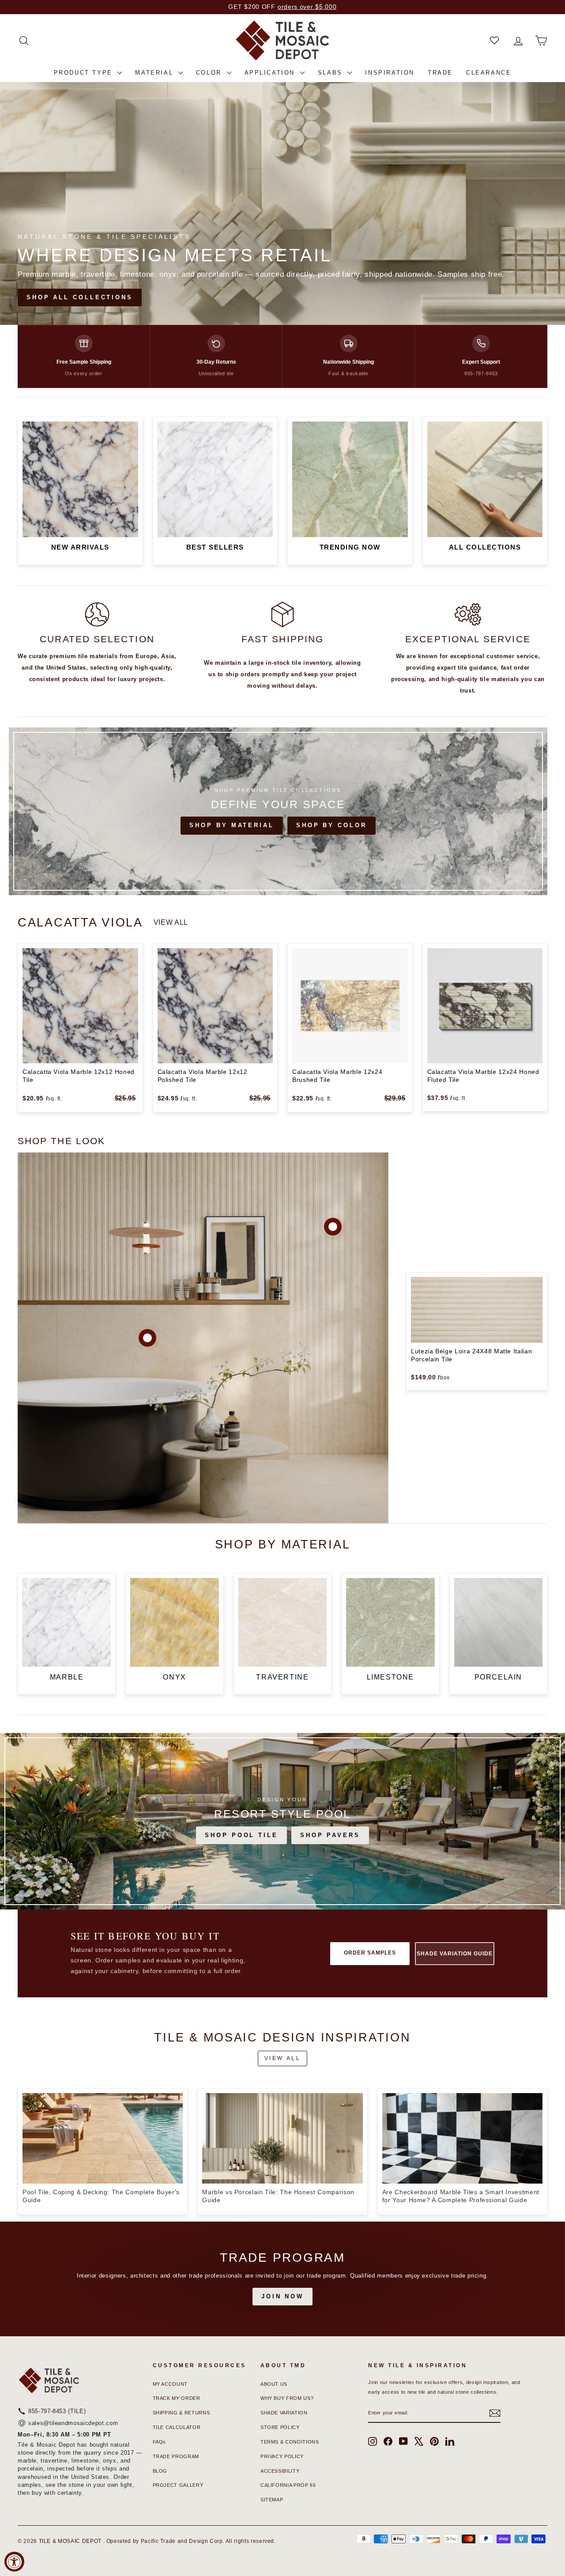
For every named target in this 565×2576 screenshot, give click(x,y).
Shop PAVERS (330, 1835)
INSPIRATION (390, 73)
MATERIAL (155, 73)
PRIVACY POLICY (282, 2456)
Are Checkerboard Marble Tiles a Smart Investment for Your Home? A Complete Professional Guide (461, 2196)
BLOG (160, 2471)
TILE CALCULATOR (177, 2427)
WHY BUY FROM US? (287, 2398)
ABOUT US (274, 2384)
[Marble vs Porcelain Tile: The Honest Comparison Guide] (282, 2138)
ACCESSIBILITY (280, 2471)
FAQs (160, 2442)
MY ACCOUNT (170, 2384)
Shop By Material (232, 825)
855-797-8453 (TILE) (57, 2411)
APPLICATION (271, 73)
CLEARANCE (489, 73)
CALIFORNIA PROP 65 (288, 2485)
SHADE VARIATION (284, 2413)
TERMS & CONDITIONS (290, 2442)
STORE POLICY (280, 2427)
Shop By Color (331, 825)
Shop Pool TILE (241, 1835)
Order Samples (370, 1953)
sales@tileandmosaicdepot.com (73, 2423)
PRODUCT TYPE (85, 73)
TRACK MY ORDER (177, 2398)
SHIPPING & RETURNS (181, 2413)
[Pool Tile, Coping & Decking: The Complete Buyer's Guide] (103, 2138)
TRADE (440, 73)
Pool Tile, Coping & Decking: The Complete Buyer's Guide (101, 2196)
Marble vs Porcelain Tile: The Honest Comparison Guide (278, 2196)
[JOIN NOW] (282, 2279)
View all (171, 922)
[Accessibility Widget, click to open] (14, 2562)
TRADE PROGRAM (176, 2456)
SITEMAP (272, 2500)
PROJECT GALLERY (178, 2485)
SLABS (332, 73)
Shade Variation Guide (454, 1954)
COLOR (210, 73)
